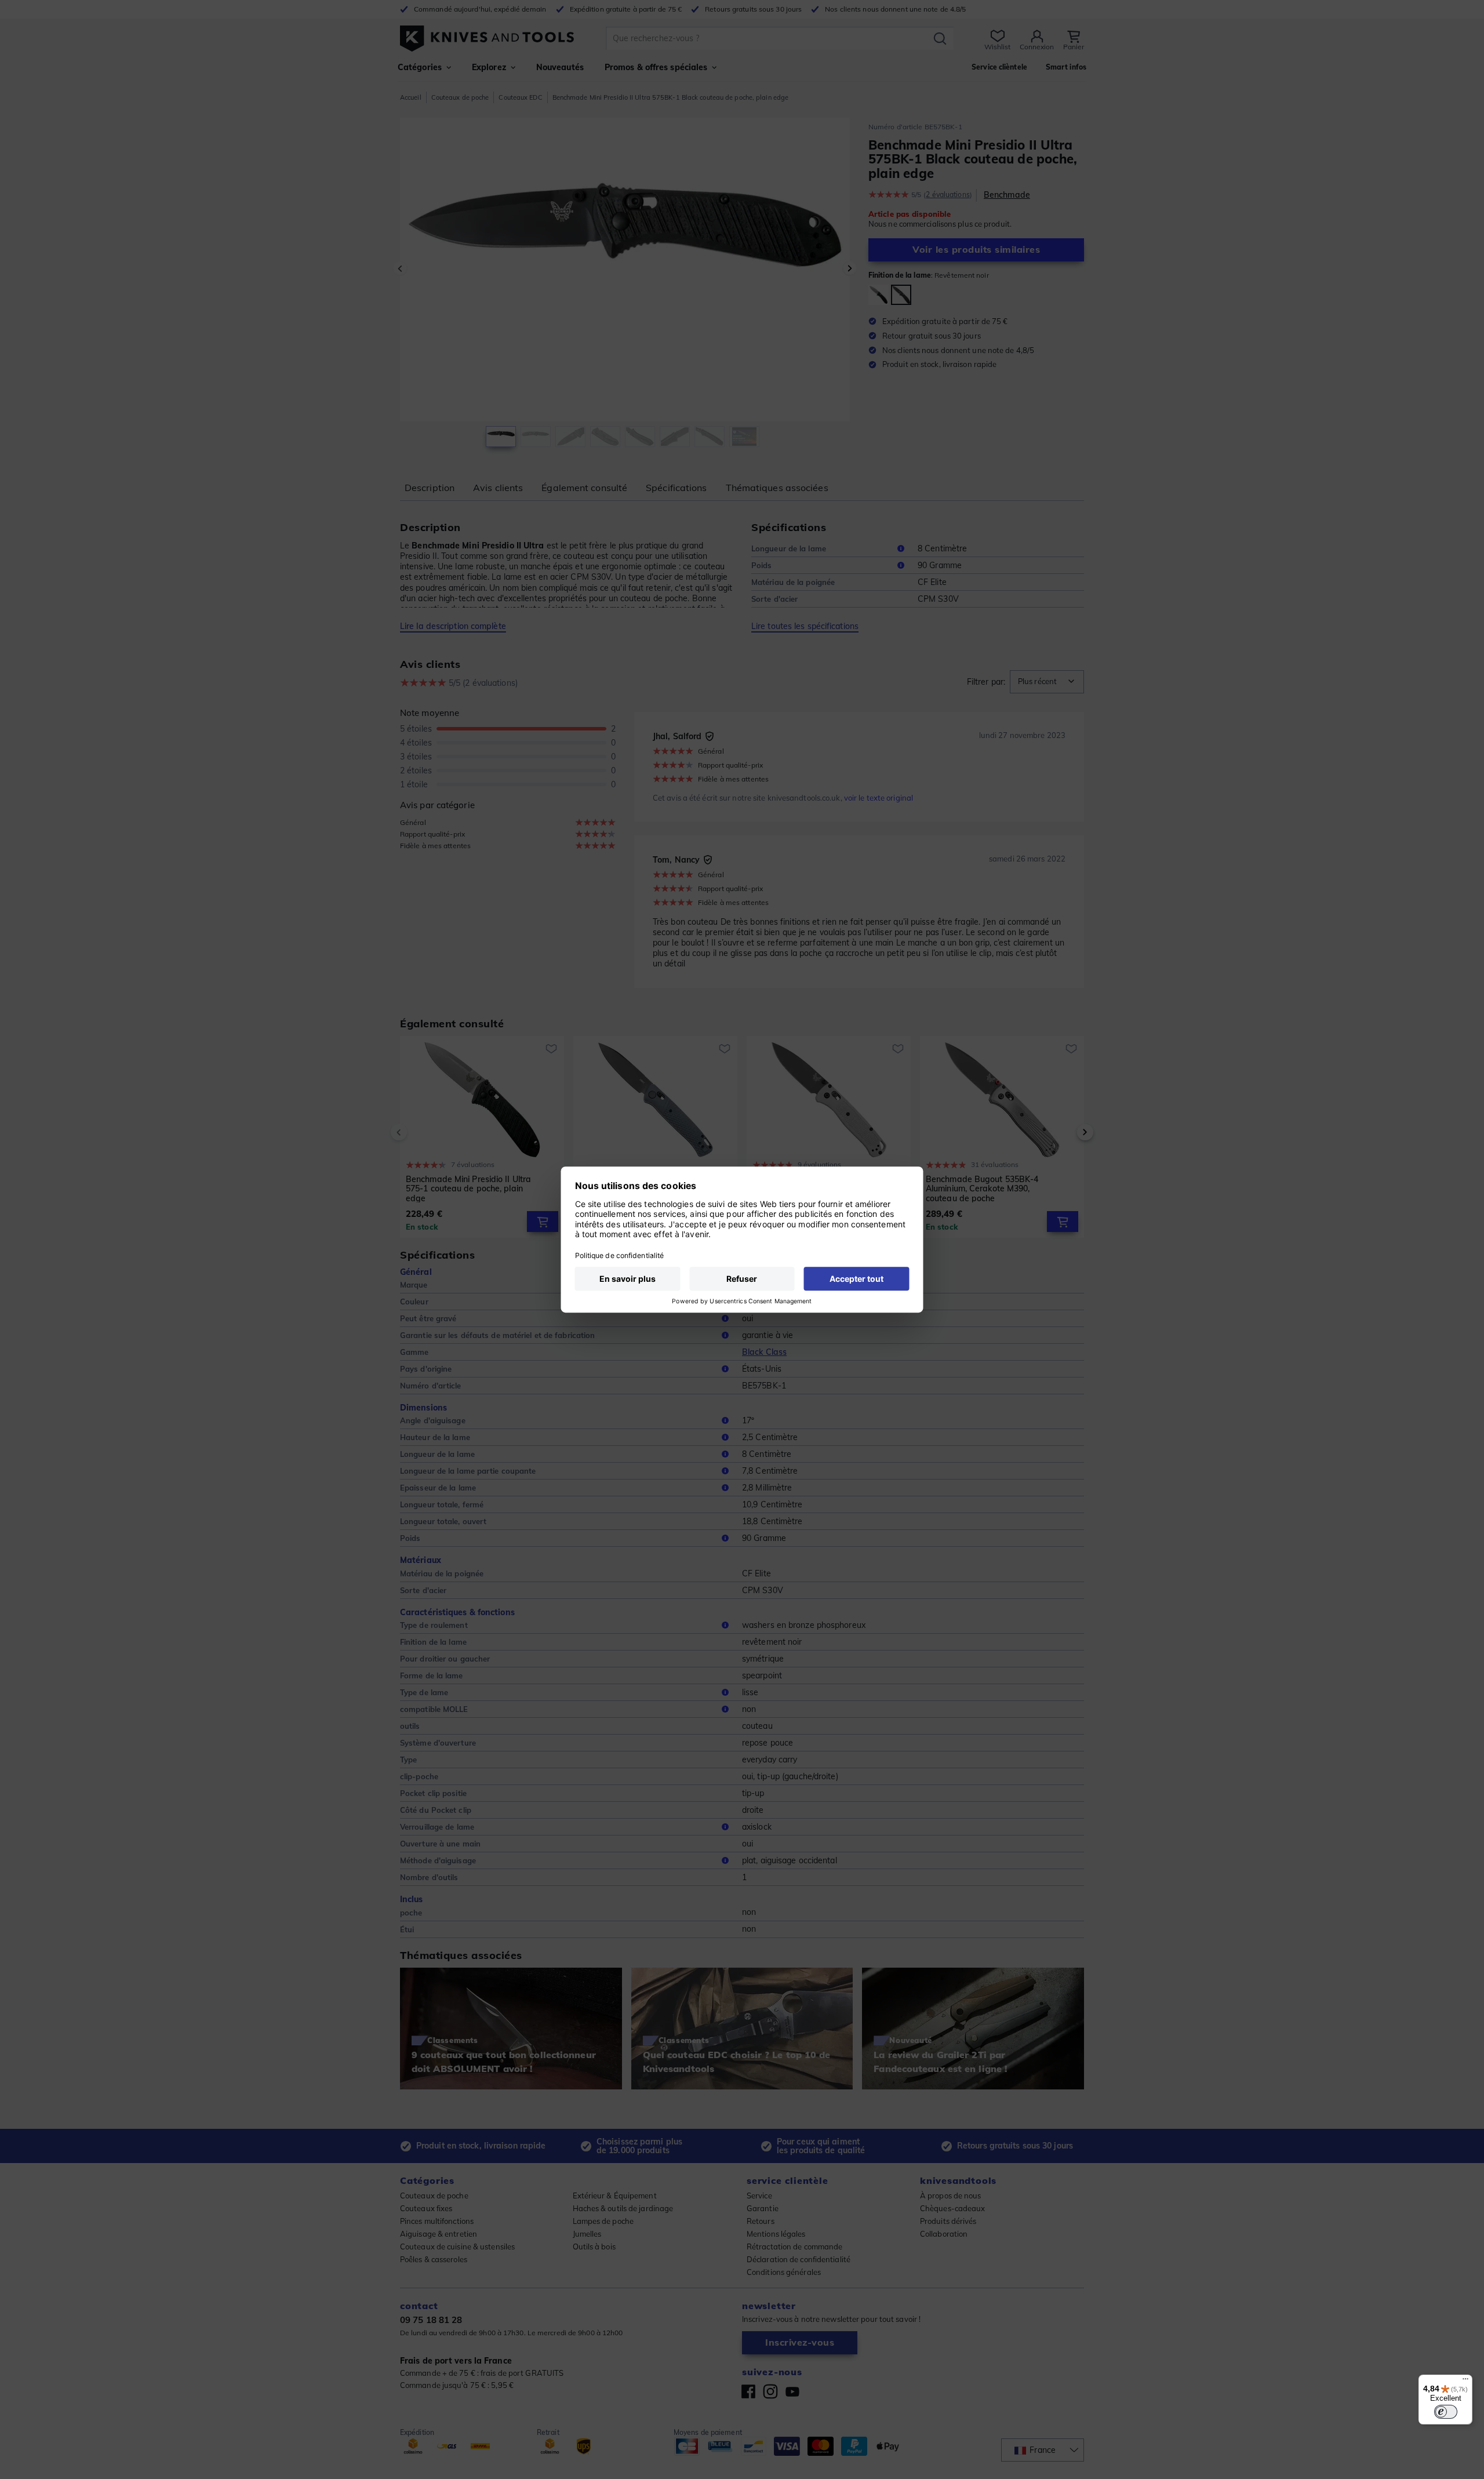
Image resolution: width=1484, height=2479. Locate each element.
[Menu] (1465, 2382)
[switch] (1446, 2412)
